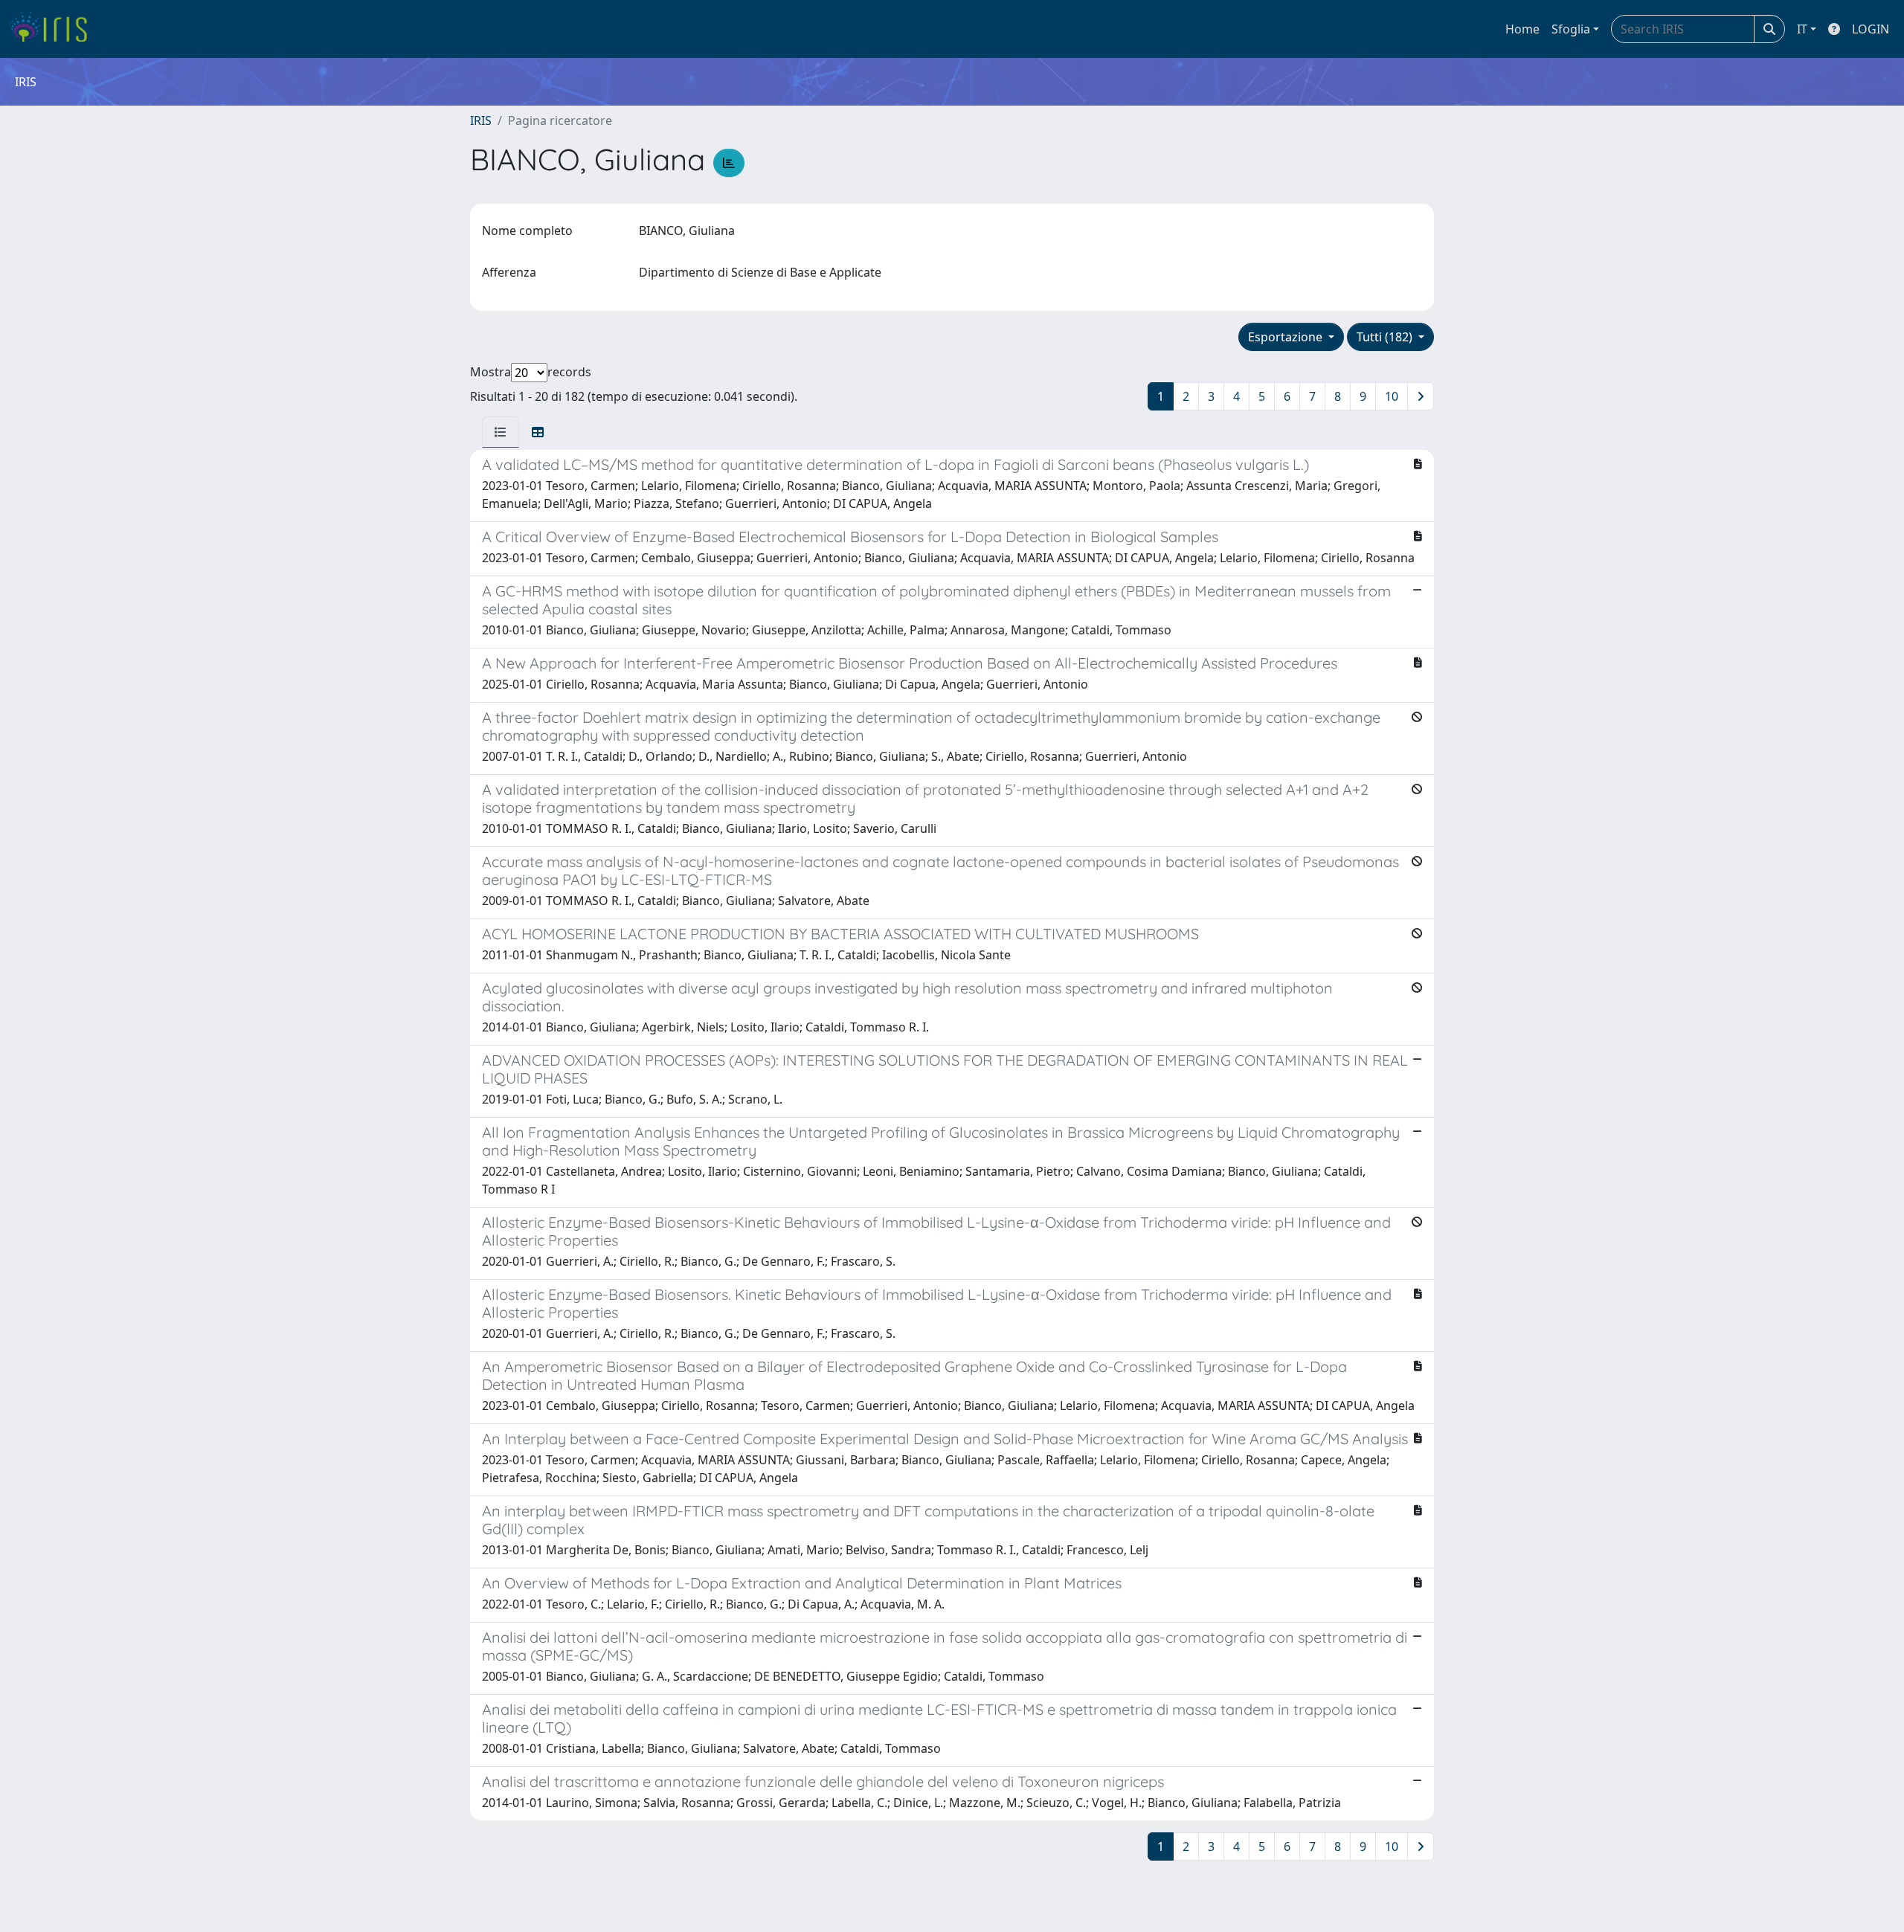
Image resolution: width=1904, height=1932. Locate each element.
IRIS (481, 120)
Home (1522, 29)
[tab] (501, 432)
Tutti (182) (1386, 337)
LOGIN (1871, 29)
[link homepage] (54, 29)
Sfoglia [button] (1571, 29)
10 (1392, 396)
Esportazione (1287, 337)
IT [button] (1802, 29)
